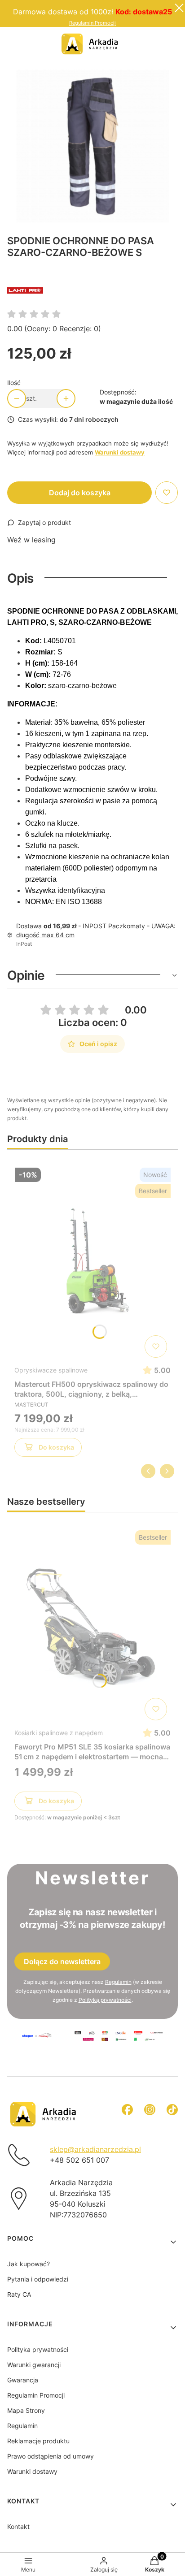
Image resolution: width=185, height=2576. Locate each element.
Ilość (14, 383)
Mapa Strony (26, 2410)
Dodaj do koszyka (80, 493)
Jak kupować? (29, 2264)
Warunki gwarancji (34, 2365)
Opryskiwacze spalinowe (51, 1370)
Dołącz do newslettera (62, 1961)
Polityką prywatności (105, 2000)
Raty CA (19, 2294)
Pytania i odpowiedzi (38, 2279)
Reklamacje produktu (38, 2441)
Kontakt (18, 2526)
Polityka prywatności (38, 2349)
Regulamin (118, 1982)
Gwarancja (23, 2380)
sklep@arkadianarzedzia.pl (95, 2149)
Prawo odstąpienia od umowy (51, 2456)
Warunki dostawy (32, 2471)
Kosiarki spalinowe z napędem (59, 1733)
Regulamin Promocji (92, 23)
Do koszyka (56, 1447)
